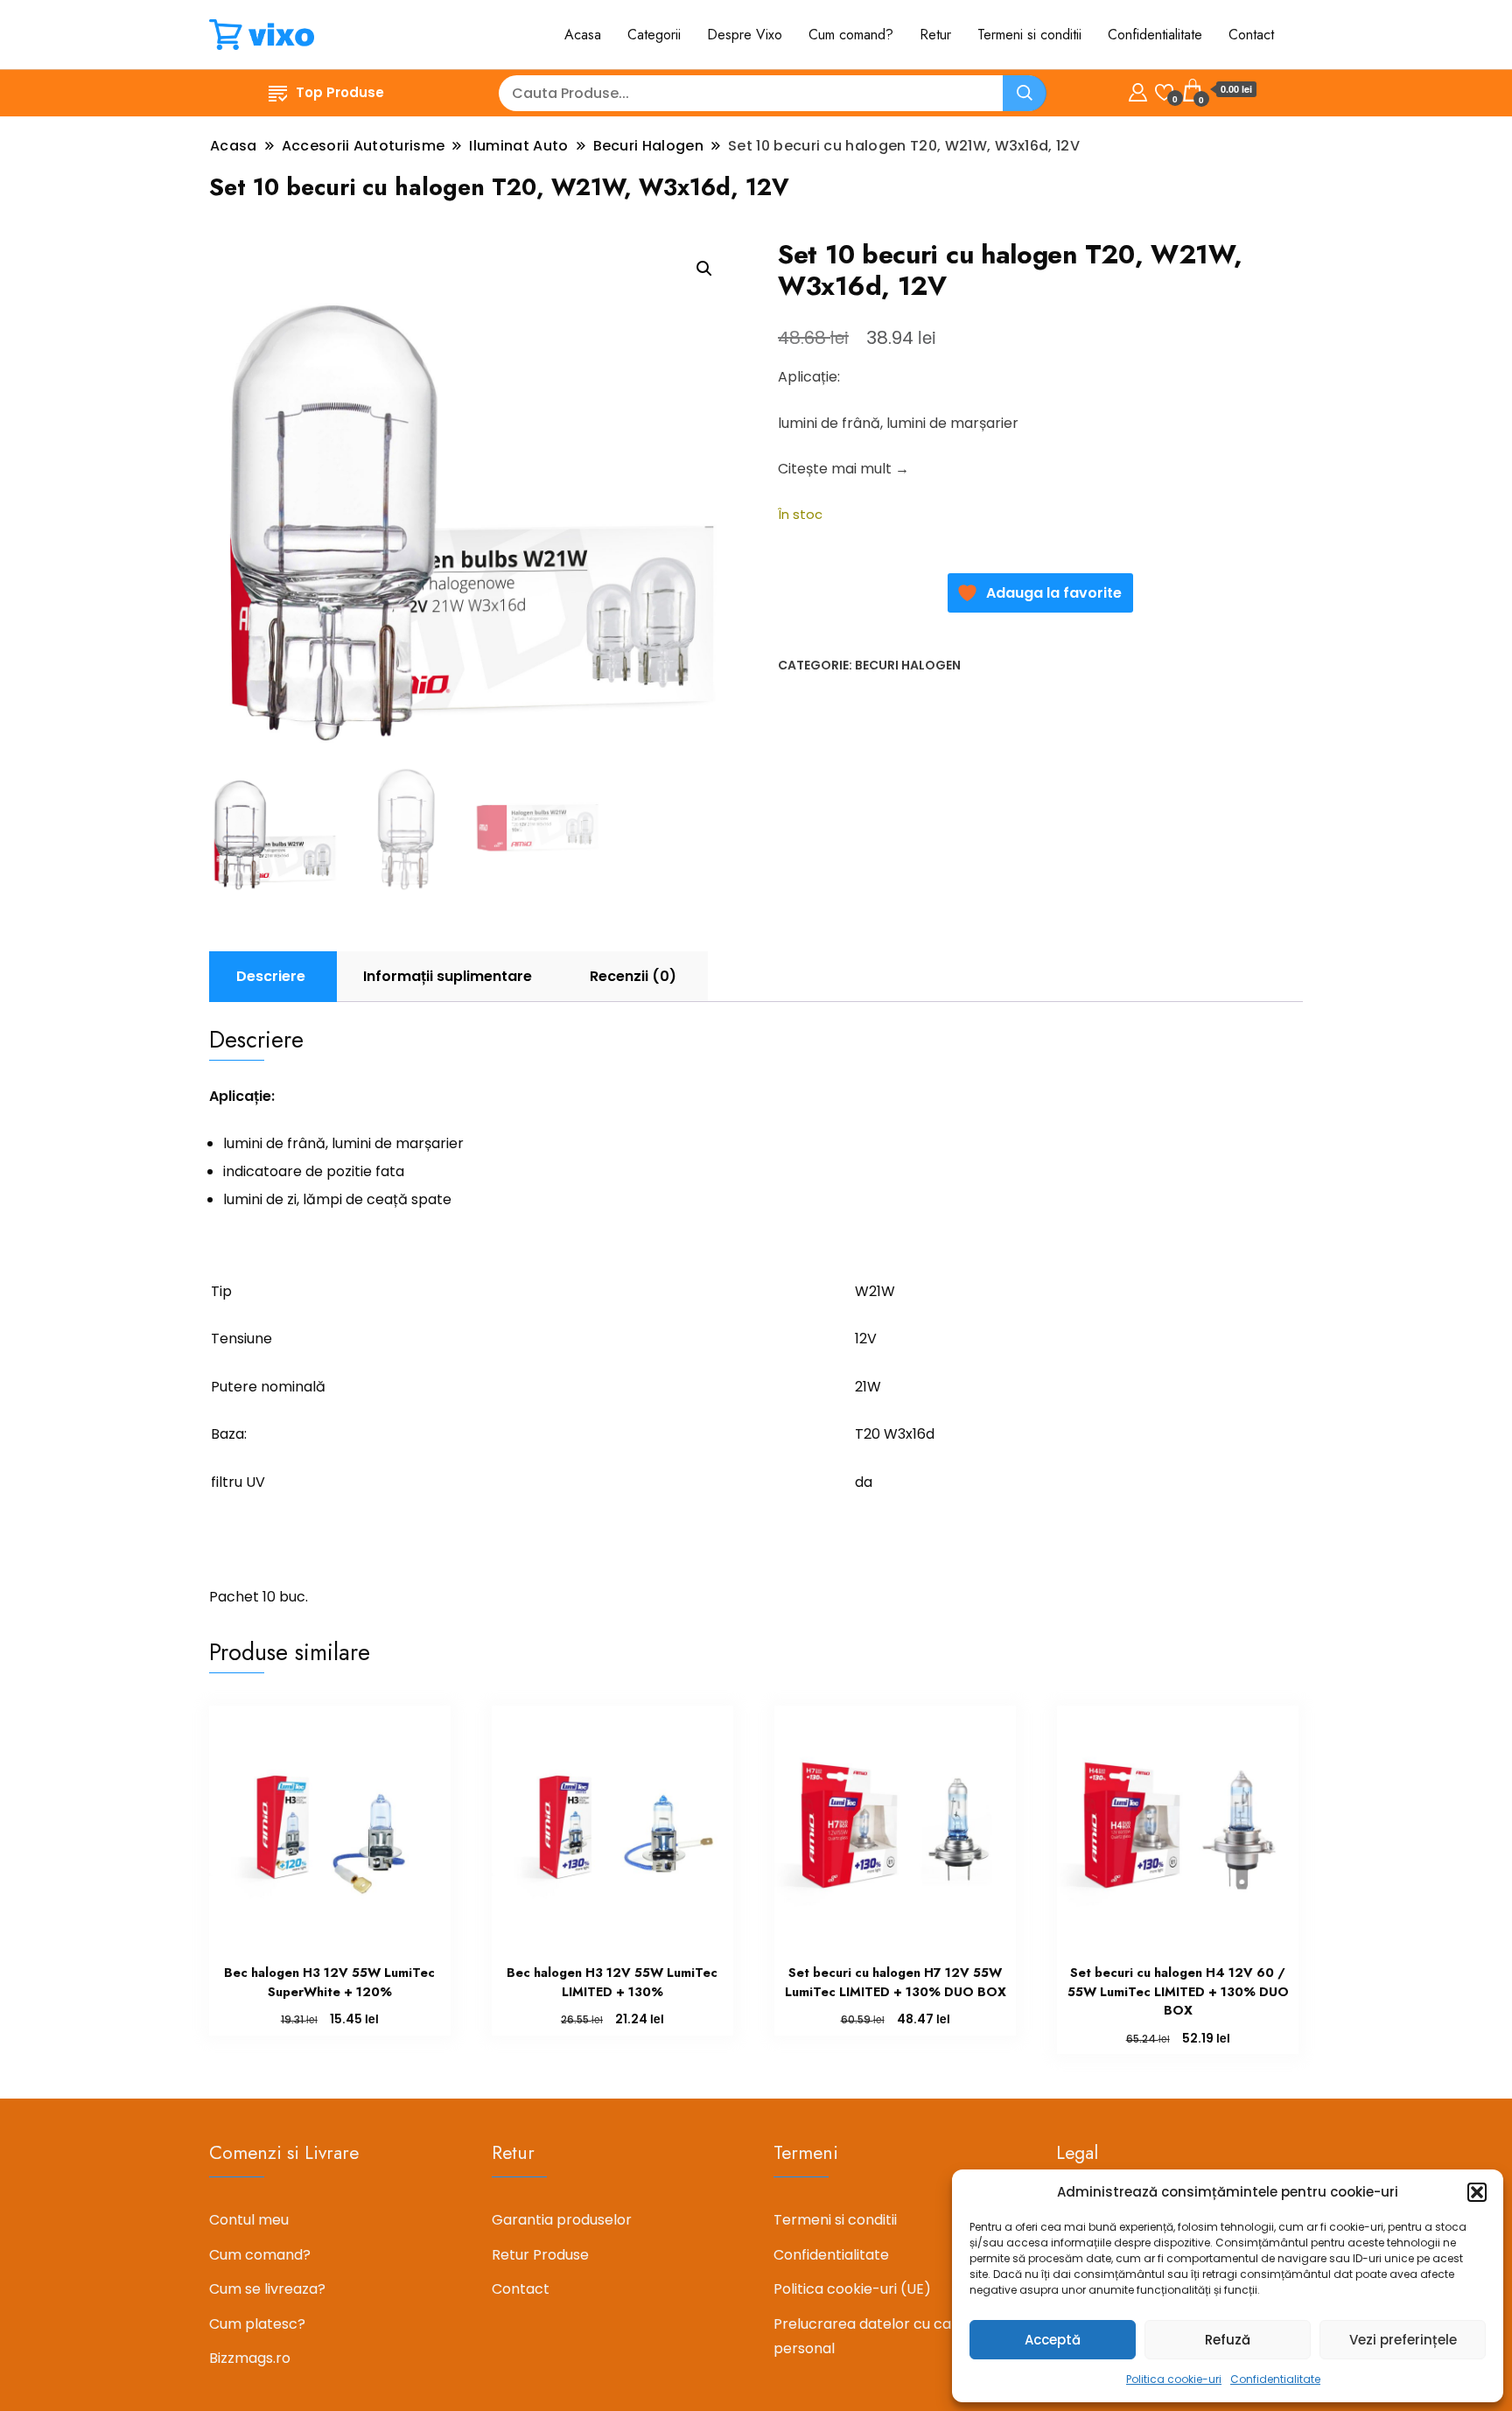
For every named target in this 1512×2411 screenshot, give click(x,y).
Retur (935, 35)
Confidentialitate (1275, 2379)
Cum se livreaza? (267, 2289)
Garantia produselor (562, 2220)
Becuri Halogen (908, 665)
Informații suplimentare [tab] (448, 976)
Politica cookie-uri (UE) (852, 2289)
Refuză (1228, 2340)
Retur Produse (540, 2255)
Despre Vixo (745, 35)
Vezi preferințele (1403, 2340)
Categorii (654, 35)
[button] (1477, 2192)
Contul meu (249, 2220)
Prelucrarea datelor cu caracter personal (885, 2336)
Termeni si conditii (1029, 35)
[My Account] (1138, 90)
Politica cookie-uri (1174, 2379)
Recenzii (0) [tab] (633, 976)
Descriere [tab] (271, 976)
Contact (1251, 35)
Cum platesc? (257, 2324)
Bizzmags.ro (250, 2358)
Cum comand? (851, 35)
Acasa (583, 35)
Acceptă (1053, 2340)
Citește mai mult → (843, 469)
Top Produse (340, 92)
